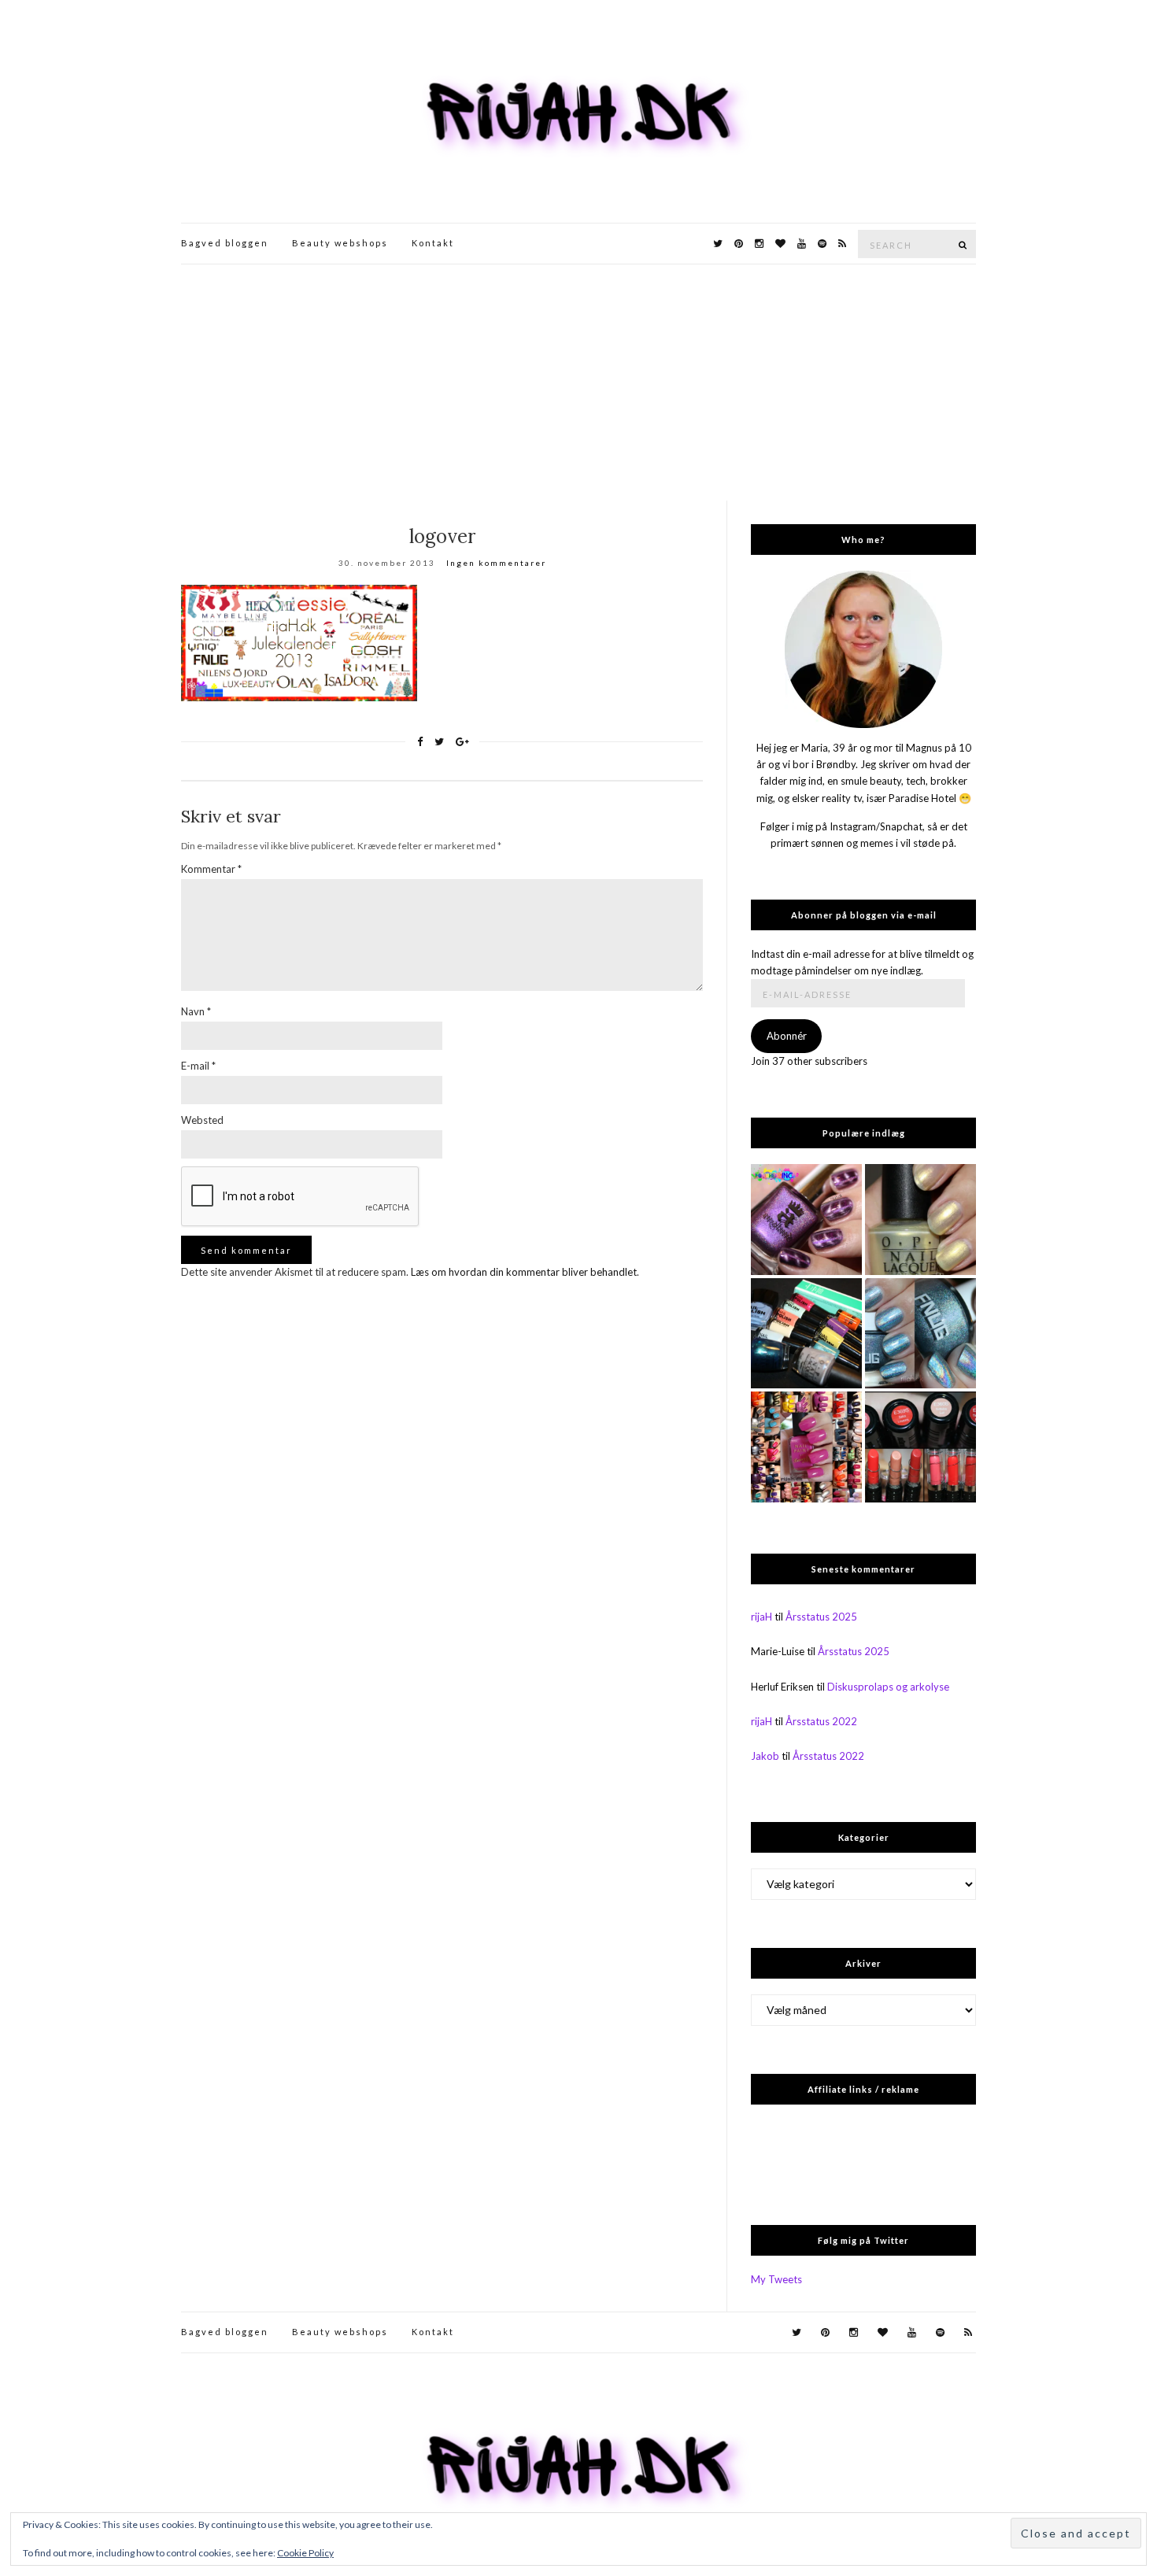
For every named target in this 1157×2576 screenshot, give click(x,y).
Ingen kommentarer (496, 563)
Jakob (765, 1756)
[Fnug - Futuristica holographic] (920, 1334)
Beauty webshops (340, 243)
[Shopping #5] (806, 1334)
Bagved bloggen (225, 243)
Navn (196, 1011)
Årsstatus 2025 (821, 1617)
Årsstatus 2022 (821, 1721)
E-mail (198, 1066)
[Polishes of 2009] (806, 1447)
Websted (202, 1120)
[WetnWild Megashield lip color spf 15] (920, 1447)
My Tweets (776, 2279)
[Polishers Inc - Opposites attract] (806, 1220)
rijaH (761, 1617)
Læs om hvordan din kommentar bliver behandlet (524, 1272)
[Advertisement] (578, 383)
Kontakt (433, 243)
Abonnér (787, 1036)
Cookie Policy (305, 2553)
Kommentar (211, 869)
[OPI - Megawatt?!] (920, 1220)
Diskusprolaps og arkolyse (888, 1687)
